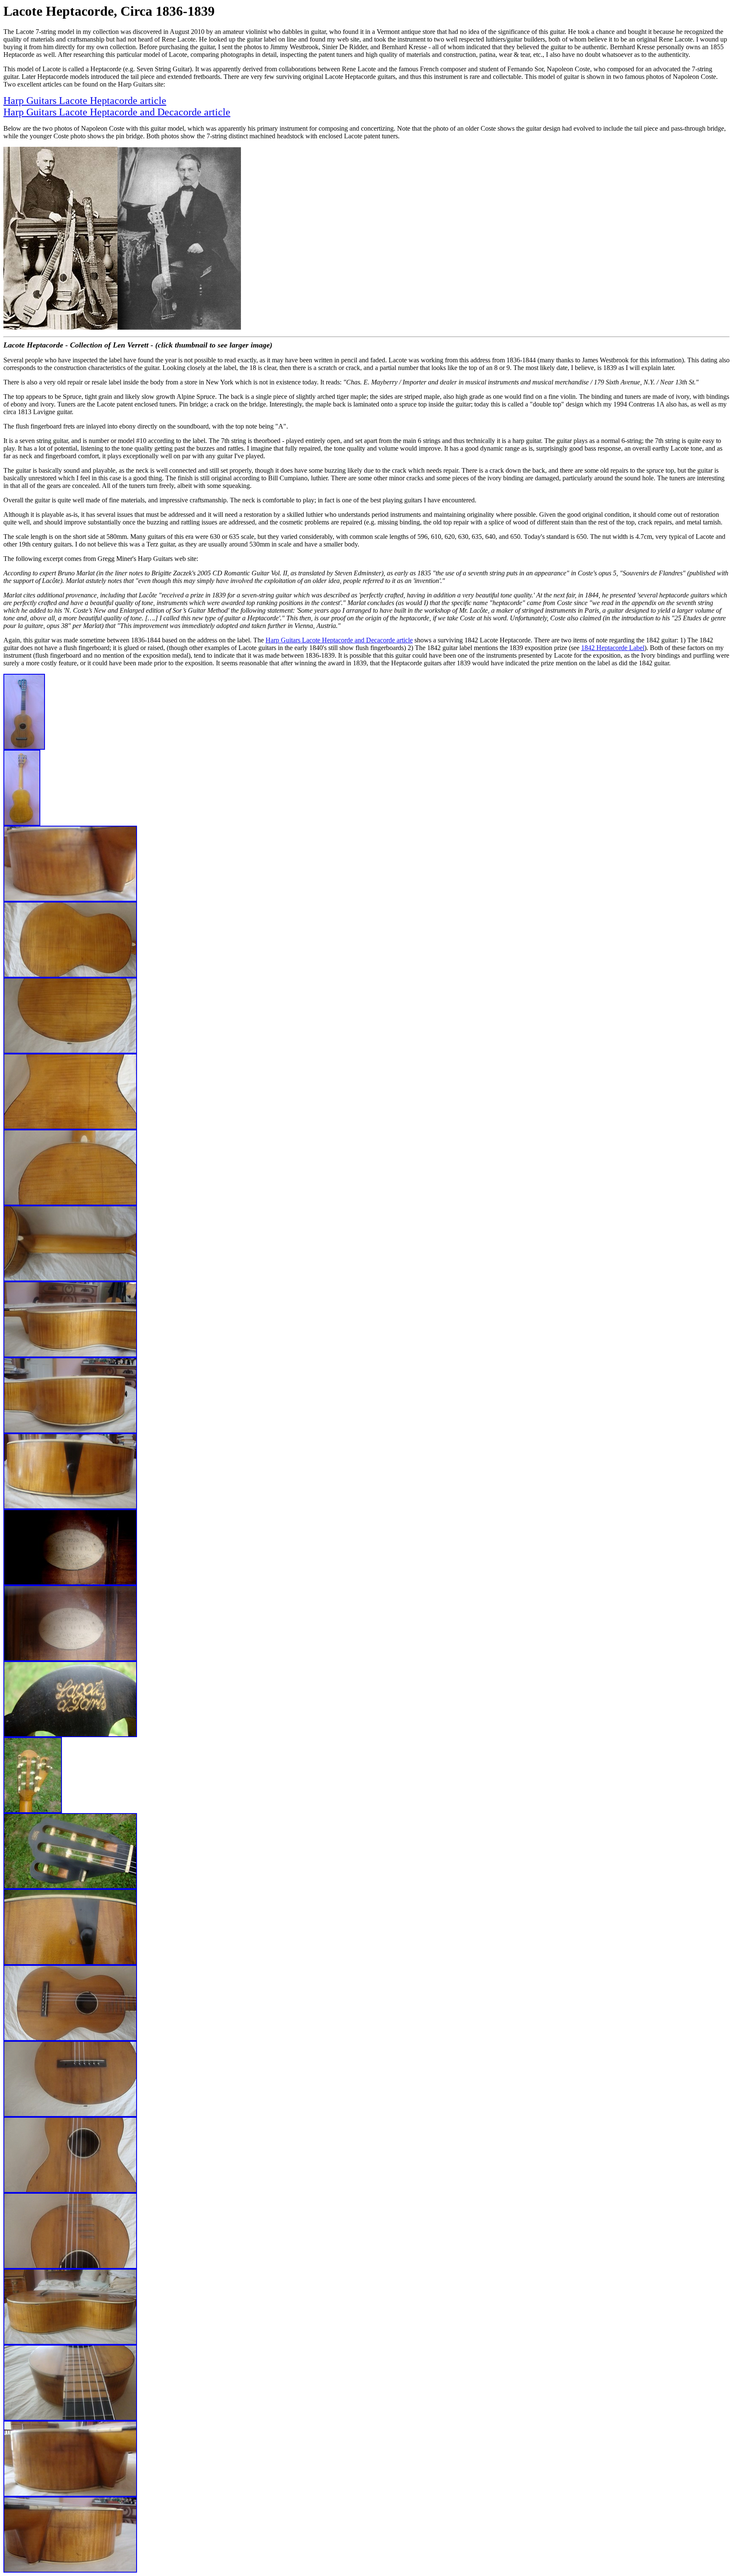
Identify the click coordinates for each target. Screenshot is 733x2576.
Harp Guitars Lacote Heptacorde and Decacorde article (117, 112)
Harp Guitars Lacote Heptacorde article (85, 101)
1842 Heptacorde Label (613, 648)
